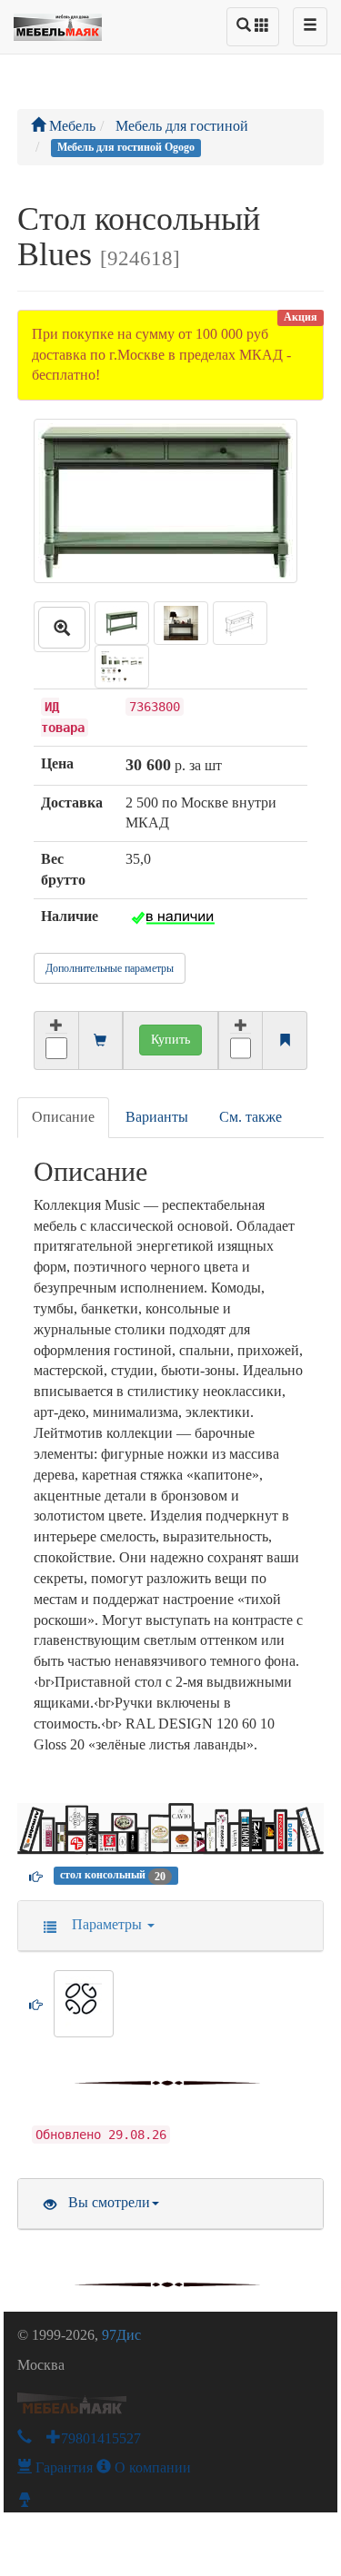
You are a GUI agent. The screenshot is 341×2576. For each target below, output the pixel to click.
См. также (251, 1117)
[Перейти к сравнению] (285, 1041)
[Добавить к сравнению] (241, 1040)
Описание (63, 1117)
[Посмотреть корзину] (100, 1041)
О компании (151, 2467)
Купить (170, 1040)
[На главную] (58, 23)
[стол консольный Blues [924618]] (62, 627)
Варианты (157, 1117)
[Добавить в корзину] (56, 1040)
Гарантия (62, 2467)
